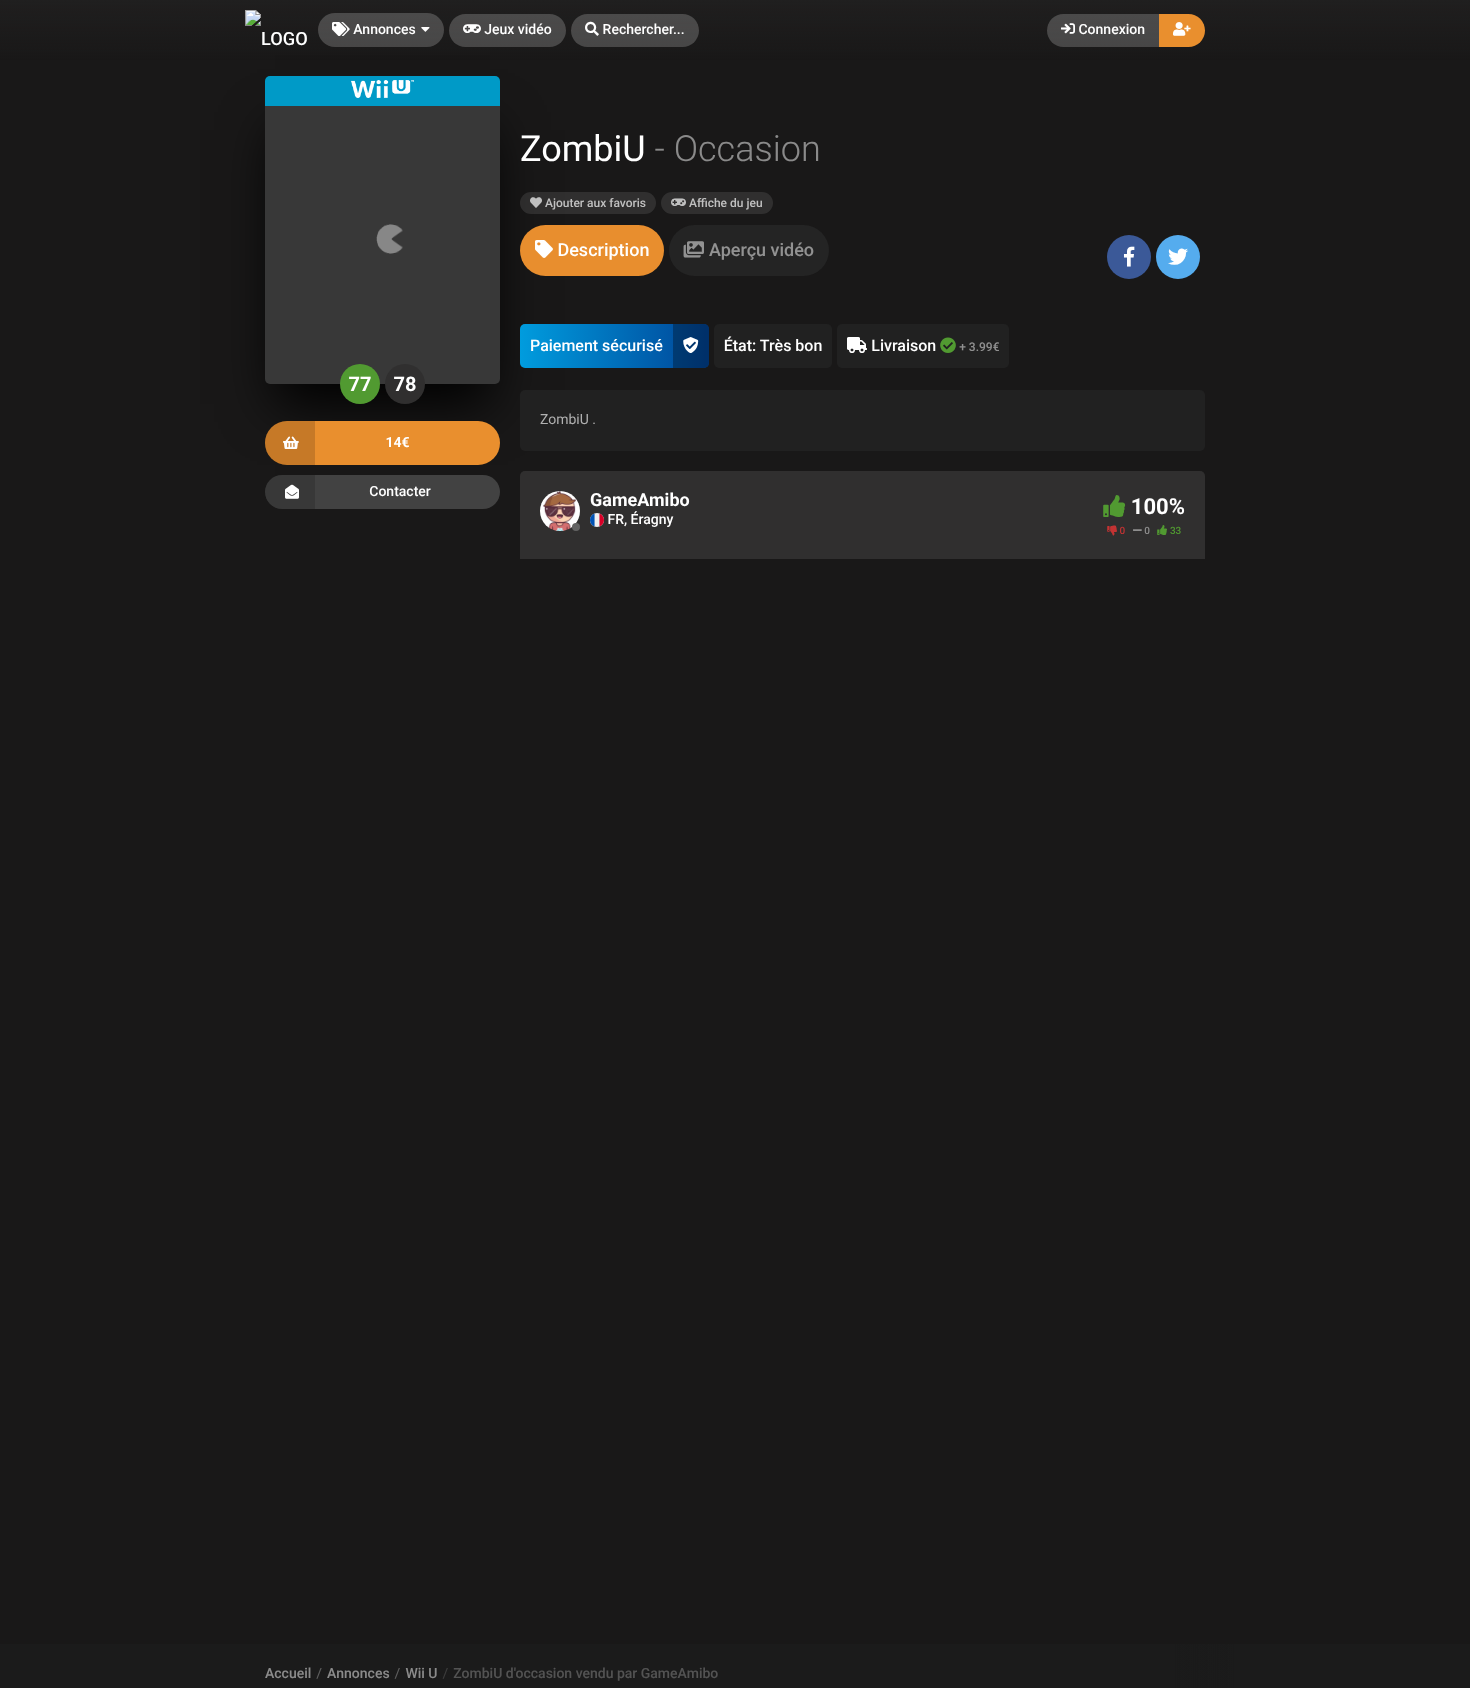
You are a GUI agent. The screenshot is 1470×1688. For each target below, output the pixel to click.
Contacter (400, 491)
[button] (635, 30)
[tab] (592, 250)
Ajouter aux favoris (594, 203)
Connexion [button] (1110, 30)
